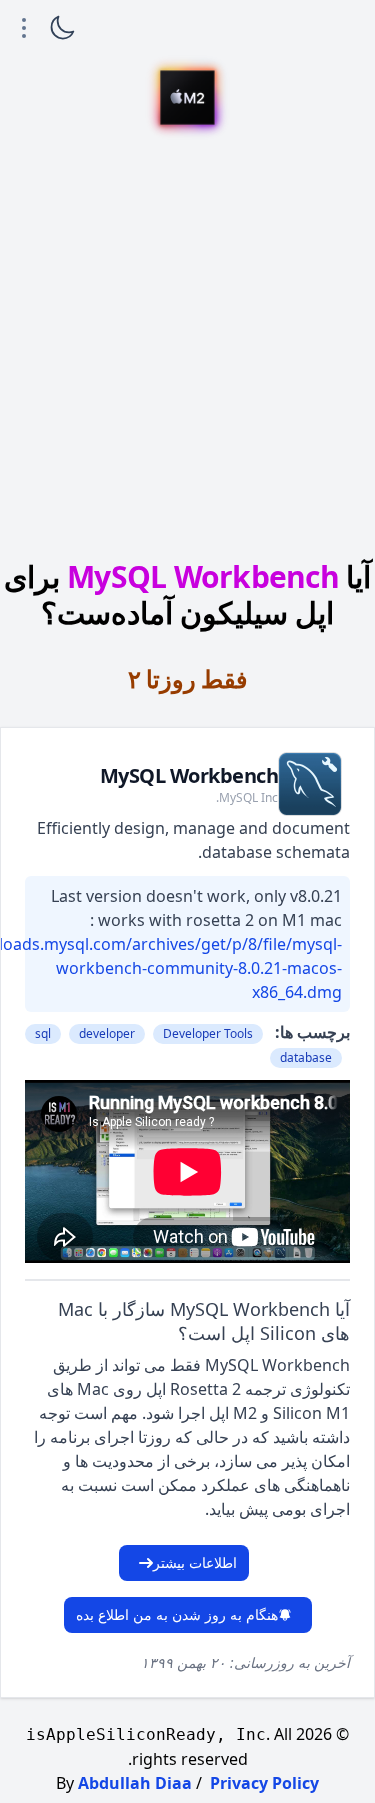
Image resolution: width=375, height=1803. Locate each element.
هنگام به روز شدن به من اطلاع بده (177, 1614)
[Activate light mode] (62, 28)
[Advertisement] (187, 345)
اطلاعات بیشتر (195, 1562)
